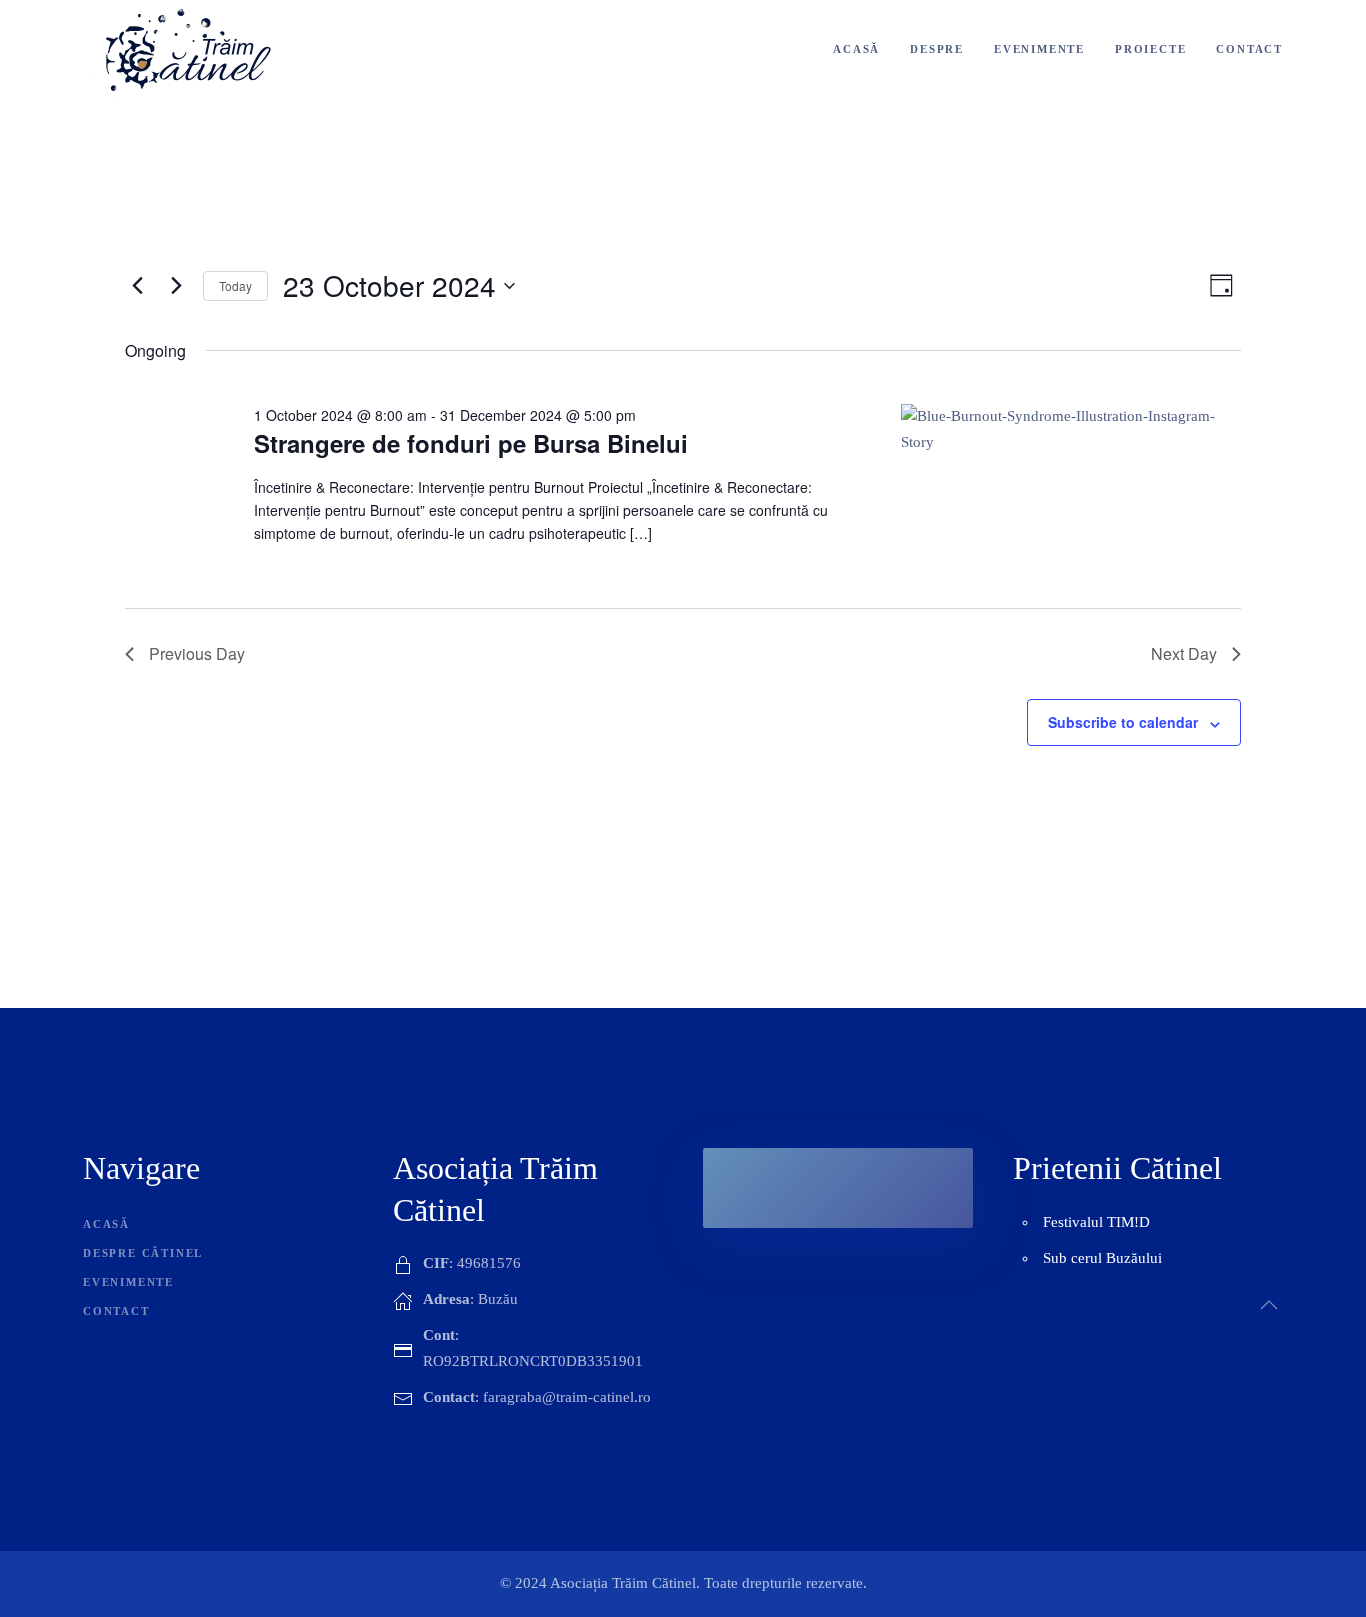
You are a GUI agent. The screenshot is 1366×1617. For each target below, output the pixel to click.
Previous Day (197, 653)
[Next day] (176, 286)
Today (235, 285)
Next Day (1184, 653)
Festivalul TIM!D (1096, 1222)
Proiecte (1150, 49)
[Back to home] (189, 50)
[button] (1269, 1305)
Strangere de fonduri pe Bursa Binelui (471, 443)
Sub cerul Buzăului (1102, 1258)
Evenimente (1039, 49)
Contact (1249, 49)
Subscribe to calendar (1123, 722)
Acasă (856, 49)
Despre (937, 49)
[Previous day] (137, 286)
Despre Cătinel (143, 1253)
